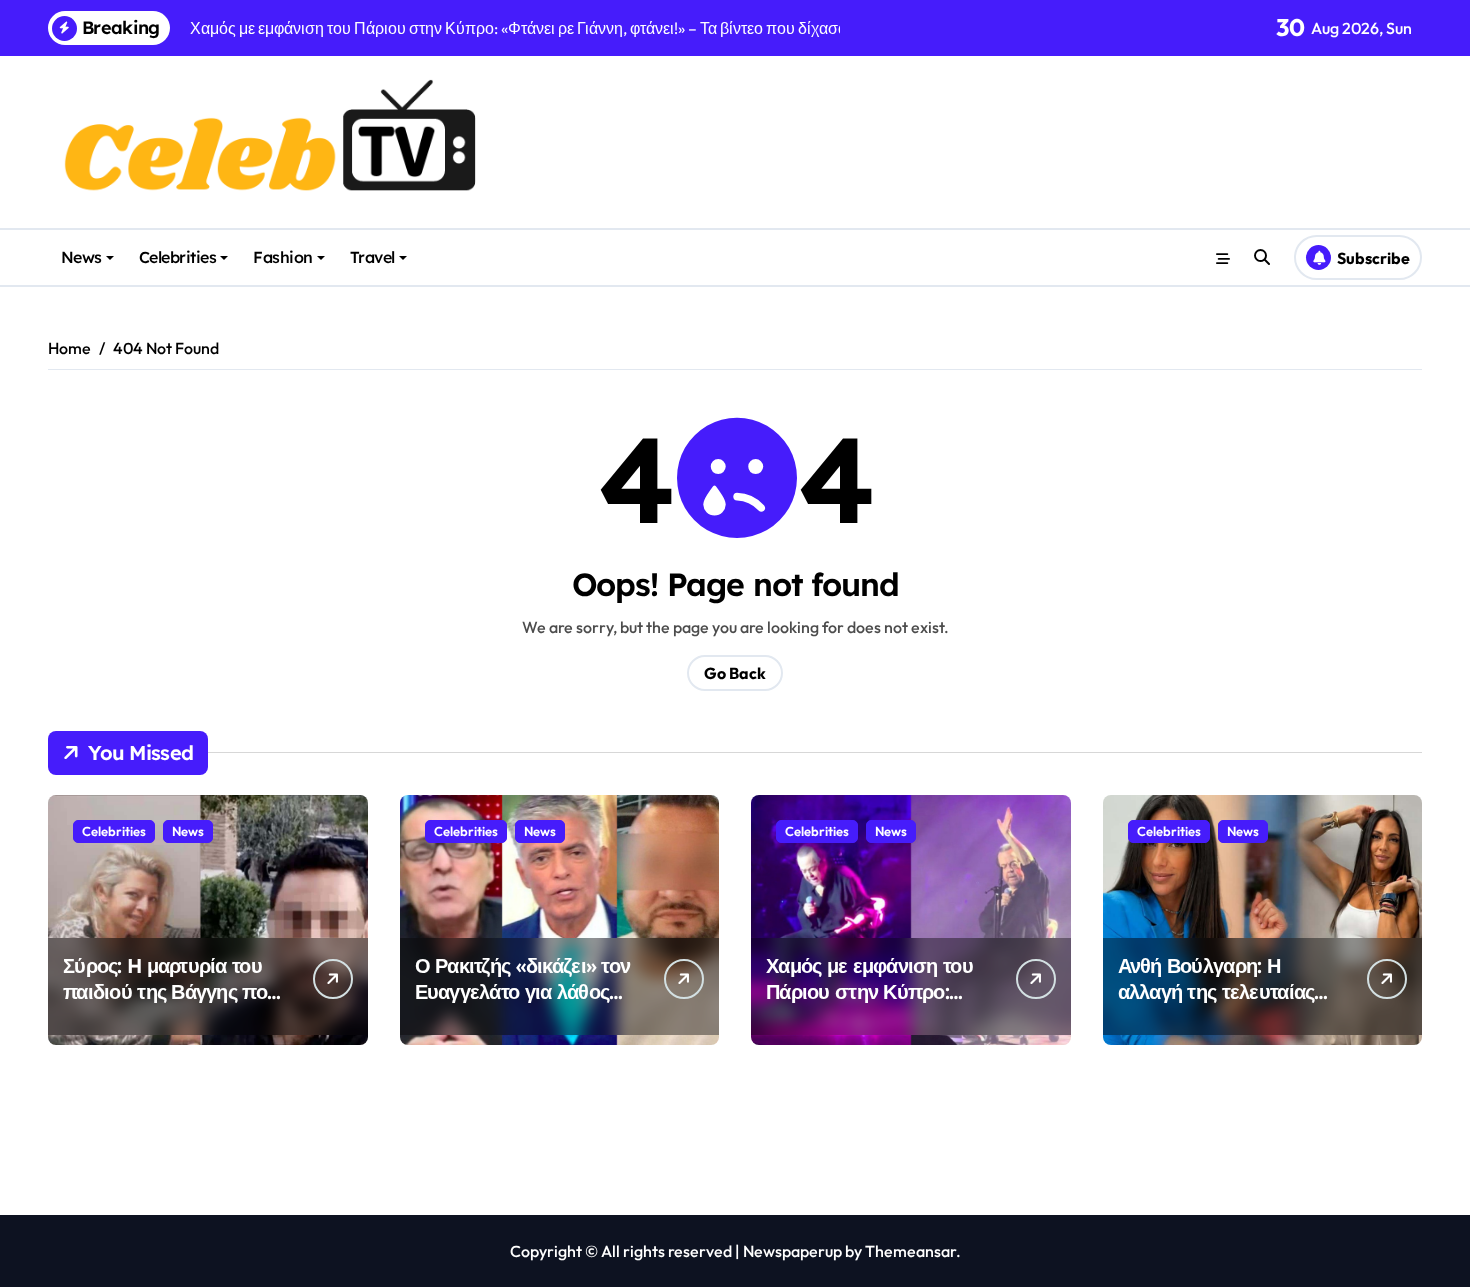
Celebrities (178, 257)
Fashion (283, 257)
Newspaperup (792, 1251)
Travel (372, 257)
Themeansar (910, 1251)
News (81, 257)
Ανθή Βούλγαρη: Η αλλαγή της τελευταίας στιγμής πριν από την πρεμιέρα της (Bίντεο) (1216, 1004)
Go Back (735, 673)
